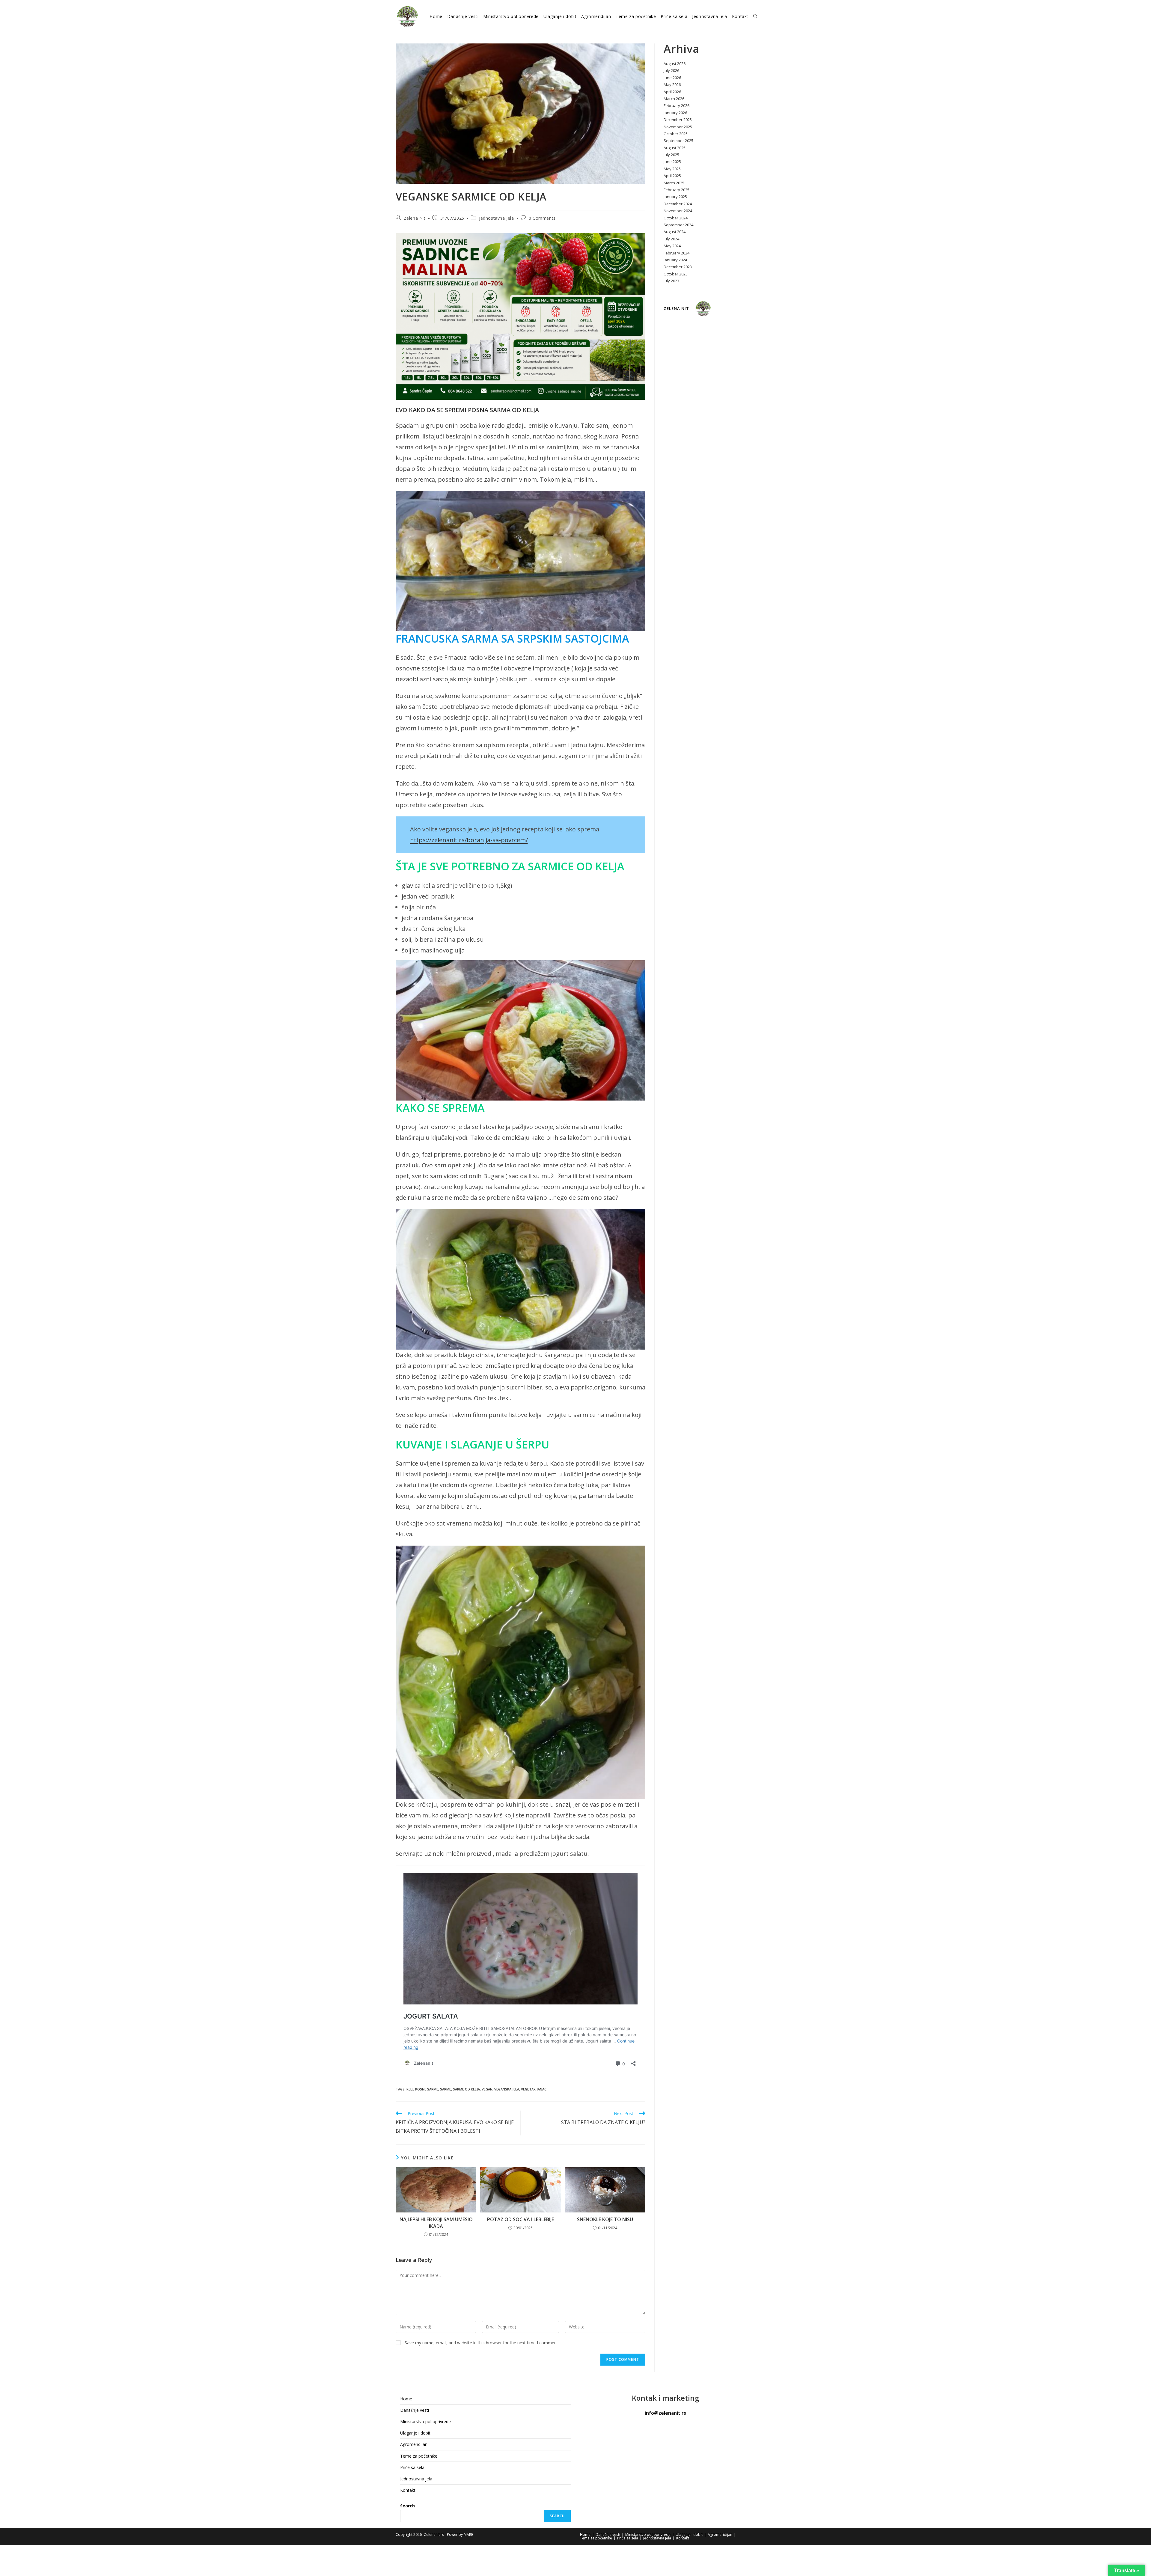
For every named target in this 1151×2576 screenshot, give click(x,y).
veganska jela (507, 2089)
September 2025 (678, 141)
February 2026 (677, 105)
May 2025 (672, 169)
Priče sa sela (412, 2467)
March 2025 (674, 183)
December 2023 (678, 267)
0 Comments (542, 218)
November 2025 (678, 127)
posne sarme (427, 2089)
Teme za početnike (419, 2456)
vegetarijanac (534, 2089)
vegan (487, 2089)
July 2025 (671, 155)
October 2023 (676, 274)
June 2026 (672, 78)
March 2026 (674, 99)
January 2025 (675, 197)
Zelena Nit (415, 218)
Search (407, 2506)
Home (406, 2399)
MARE (468, 2534)
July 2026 (671, 70)
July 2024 (671, 239)
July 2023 (671, 281)
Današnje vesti (415, 2410)
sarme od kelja (466, 2089)
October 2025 (676, 134)
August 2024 (675, 232)
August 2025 (675, 148)
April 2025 (672, 176)
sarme (446, 2089)
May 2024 (672, 246)
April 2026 (672, 92)
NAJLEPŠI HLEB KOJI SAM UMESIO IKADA (436, 2223)
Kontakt (408, 2490)
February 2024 (677, 253)
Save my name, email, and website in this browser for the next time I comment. (482, 2343)
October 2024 (676, 218)
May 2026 (672, 85)
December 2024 (678, 204)
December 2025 (678, 120)
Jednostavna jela (497, 218)
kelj (410, 2089)
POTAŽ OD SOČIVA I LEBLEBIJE (520, 2219)
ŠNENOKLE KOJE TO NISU (605, 2219)
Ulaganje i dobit (415, 2433)
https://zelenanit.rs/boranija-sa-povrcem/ (469, 840)
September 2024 (678, 225)
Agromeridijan (414, 2444)
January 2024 (675, 260)
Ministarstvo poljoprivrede (425, 2421)
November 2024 (678, 211)
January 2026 (675, 113)
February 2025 (677, 190)
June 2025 (672, 162)
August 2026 (675, 64)
